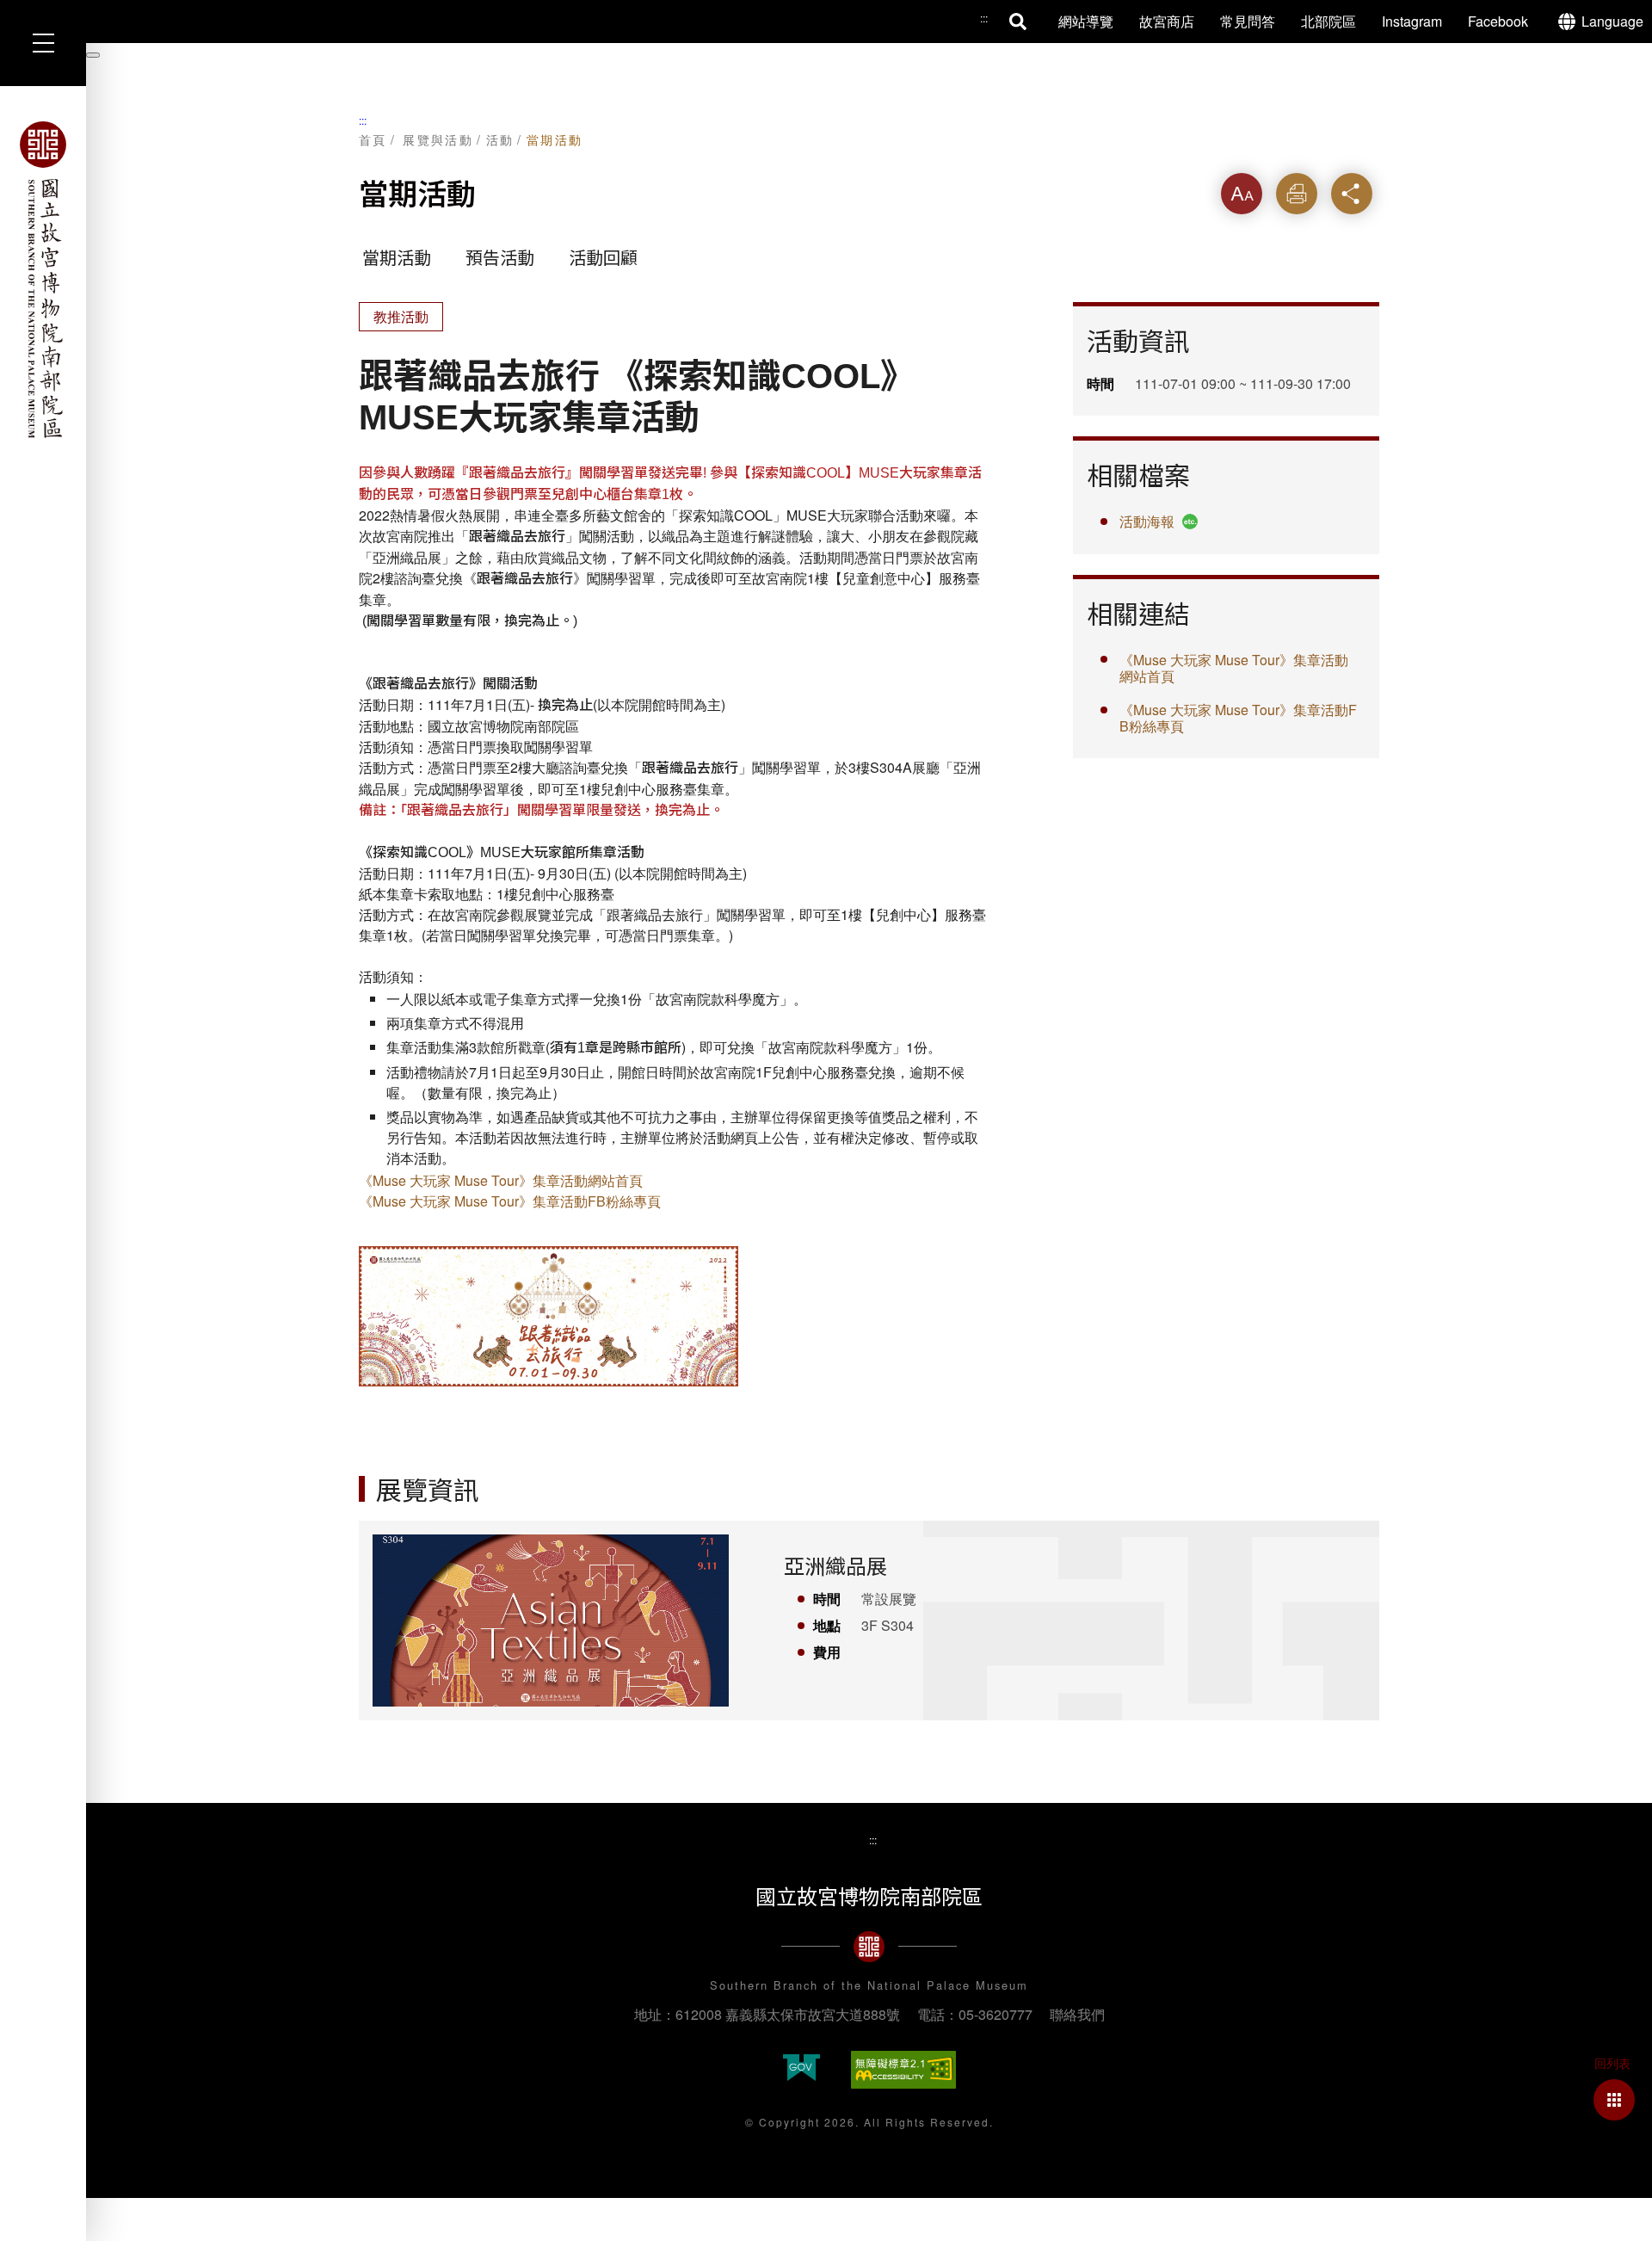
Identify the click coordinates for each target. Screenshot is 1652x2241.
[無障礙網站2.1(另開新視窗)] (903, 2070)
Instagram (1412, 21)
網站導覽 (1086, 21)
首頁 (373, 139)
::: (363, 120)
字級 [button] (1242, 193)
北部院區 (1328, 21)
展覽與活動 (438, 139)
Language (1612, 21)
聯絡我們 (1077, 2014)
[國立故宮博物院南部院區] (43, 280)
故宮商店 (1167, 21)
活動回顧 (603, 258)
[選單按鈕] (43, 43)
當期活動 (555, 139)
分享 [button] (1352, 193)
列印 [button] (1297, 193)
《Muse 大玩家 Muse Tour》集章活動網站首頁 (501, 1180)
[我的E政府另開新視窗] (801, 2069)
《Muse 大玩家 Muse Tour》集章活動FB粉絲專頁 (510, 1201)
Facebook (1498, 21)
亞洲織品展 (835, 1567)
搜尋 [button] (1019, 22)
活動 (500, 139)
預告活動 (500, 258)
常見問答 (1248, 21)
